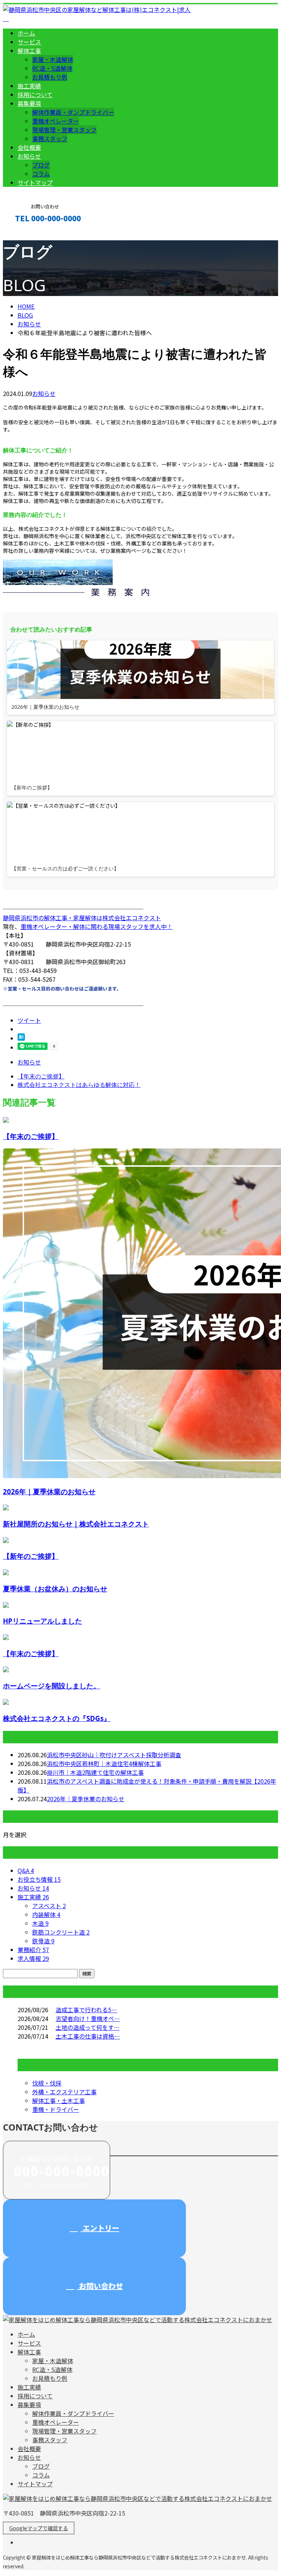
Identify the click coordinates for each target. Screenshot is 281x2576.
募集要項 (29, 103)
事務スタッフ (50, 138)
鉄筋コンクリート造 (61, 1932)
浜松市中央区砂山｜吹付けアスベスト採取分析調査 (114, 1755)
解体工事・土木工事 (59, 2101)
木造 (40, 1923)
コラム (41, 174)
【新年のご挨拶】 (31, 1556)
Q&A (26, 1870)
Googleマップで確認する (39, 2528)
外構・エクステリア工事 (64, 2092)
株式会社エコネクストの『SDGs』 (57, 1718)
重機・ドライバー (56, 2109)
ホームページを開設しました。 (52, 1686)
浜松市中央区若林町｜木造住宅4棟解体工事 (104, 1763)
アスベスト (49, 1906)
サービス (29, 42)
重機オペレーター (56, 121)
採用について (35, 95)
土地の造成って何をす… (88, 2027)
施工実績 (29, 86)
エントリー (100, 2228)
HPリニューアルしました (42, 1621)
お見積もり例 (50, 77)
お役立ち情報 (39, 1879)
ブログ (41, 165)
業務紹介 (33, 1950)
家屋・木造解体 (53, 59)
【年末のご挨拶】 (31, 1136)
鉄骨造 (43, 1941)
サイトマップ (35, 182)
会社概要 (29, 147)
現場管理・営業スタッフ (64, 130)
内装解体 (46, 1914)
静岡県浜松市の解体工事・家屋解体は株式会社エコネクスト (82, 918)
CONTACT (29, 234)
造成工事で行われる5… (86, 2010)
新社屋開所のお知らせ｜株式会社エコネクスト (76, 1524)
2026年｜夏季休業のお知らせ (49, 1491)
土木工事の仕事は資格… (88, 2036)
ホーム (26, 33)
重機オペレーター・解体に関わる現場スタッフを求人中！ (97, 926)
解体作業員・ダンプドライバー (73, 112)
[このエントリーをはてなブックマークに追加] (21, 1038)
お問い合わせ (100, 2286)
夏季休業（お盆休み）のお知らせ (55, 1589)
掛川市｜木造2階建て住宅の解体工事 (95, 1772)
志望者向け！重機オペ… (88, 2018)
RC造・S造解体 (52, 68)
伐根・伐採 (47, 2083)
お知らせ (29, 156)
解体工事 (29, 51)
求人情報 (33, 1958)
